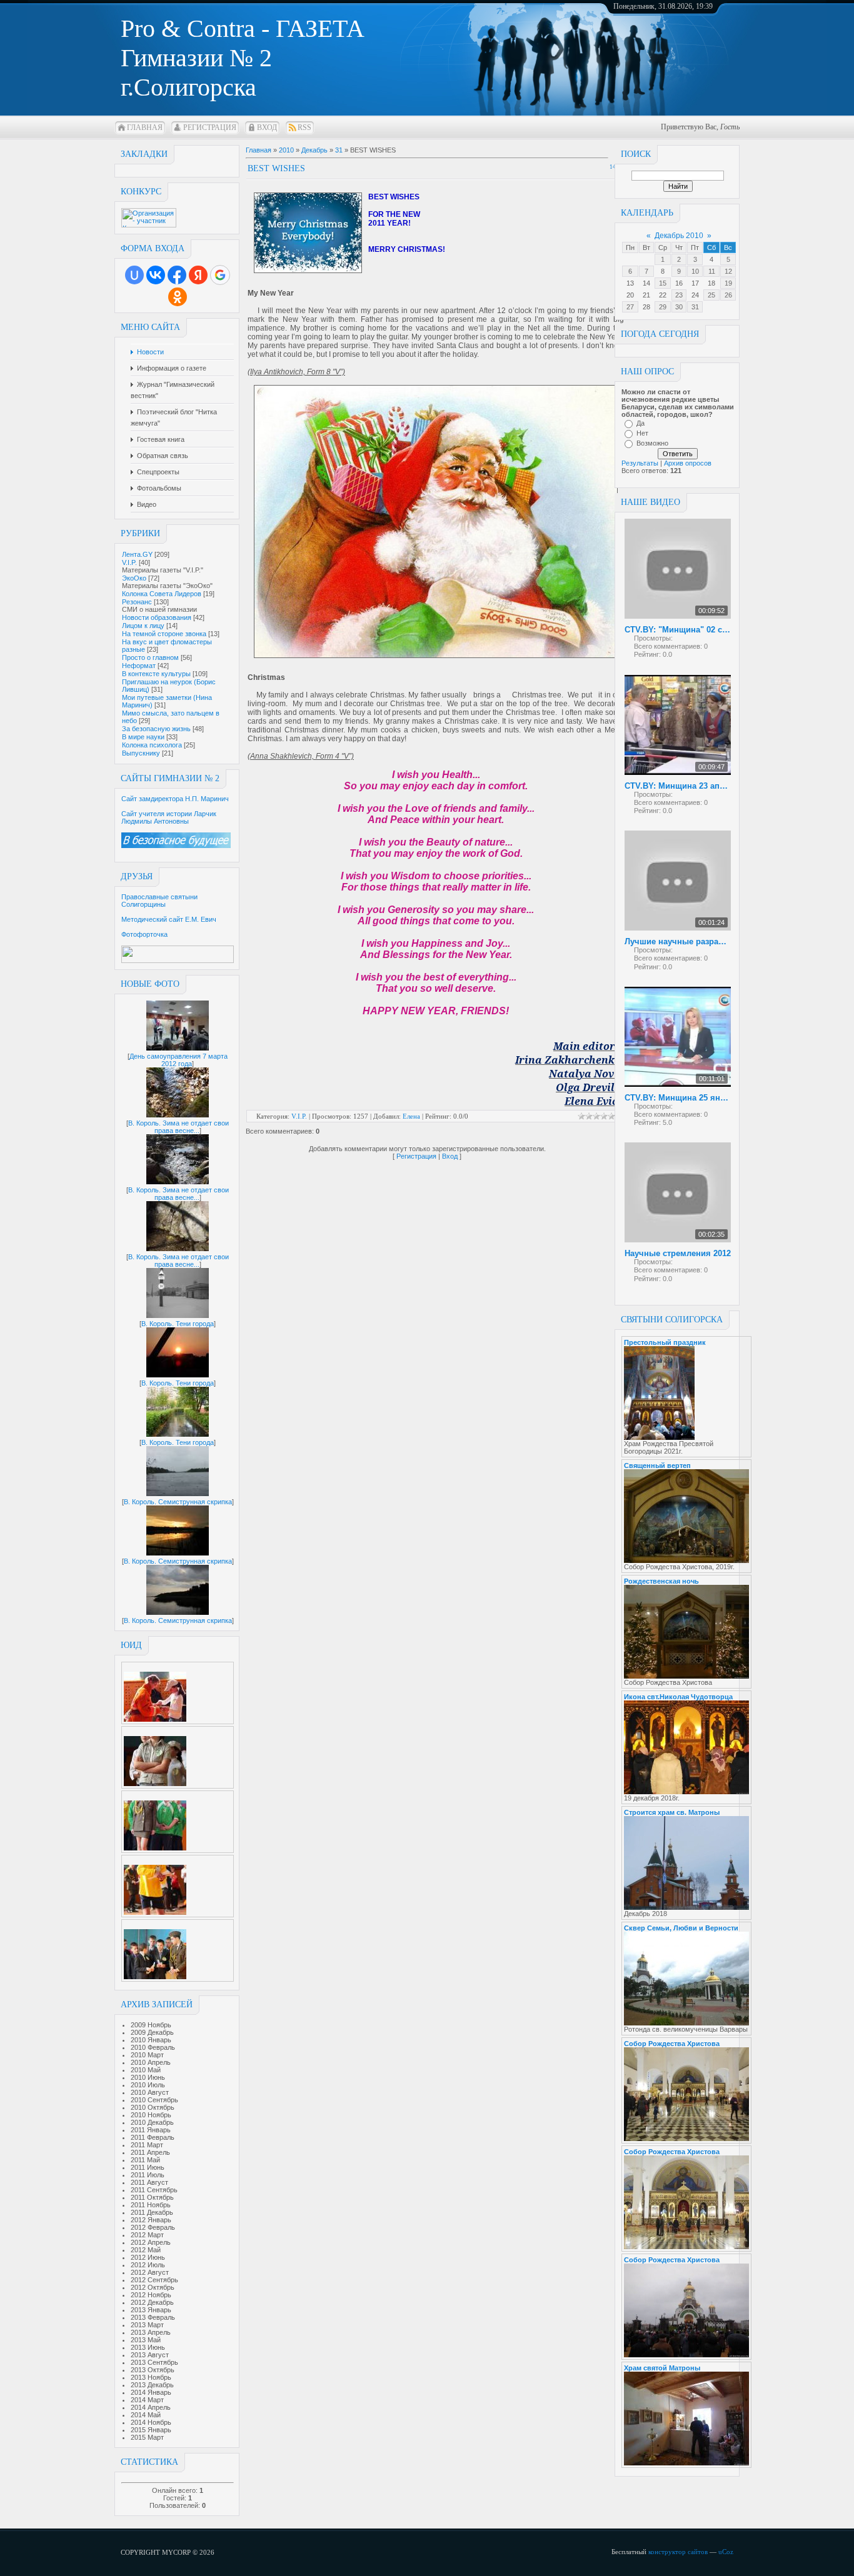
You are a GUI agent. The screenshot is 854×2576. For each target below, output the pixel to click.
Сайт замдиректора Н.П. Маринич (175, 799)
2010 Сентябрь (154, 2100)
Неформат (139, 666)
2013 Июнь (148, 2347)
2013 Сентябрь (154, 2362)
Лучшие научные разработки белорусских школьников (678, 941)
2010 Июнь (148, 2077)
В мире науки (143, 737)
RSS (304, 127)
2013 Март (147, 2325)
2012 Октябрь (153, 2287)
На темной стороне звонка (164, 634)
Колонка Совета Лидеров (162, 594)
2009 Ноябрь (151, 2025)
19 (728, 283)
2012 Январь (151, 2220)
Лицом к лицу (143, 626)
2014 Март (147, 2400)
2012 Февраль (153, 2227)
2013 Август (150, 2355)
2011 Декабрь (152, 2212)
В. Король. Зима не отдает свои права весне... (178, 1127)
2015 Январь (151, 2430)
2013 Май (146, 2340)
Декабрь (314, 150)
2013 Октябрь (153, 2370)
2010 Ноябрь (151, 2115)
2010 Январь (151, 2040)
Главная (145, 127)
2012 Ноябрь (151, 2295)
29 (663, 307)
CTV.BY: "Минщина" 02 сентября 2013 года (678, 630)
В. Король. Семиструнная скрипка (178, 1502)
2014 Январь (151, 2392)
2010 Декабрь (152, 2122)
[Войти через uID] (134, 275)
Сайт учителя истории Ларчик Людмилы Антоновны (169, 817)
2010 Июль (148, 2085)
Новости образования (157, 617)
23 (679, 295)
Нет (642, 433)
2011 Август (149, 2182)
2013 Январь (151, 2310)
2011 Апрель (150, 2152)
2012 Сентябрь (154, 2280)
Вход (267, 127)
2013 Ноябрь (151, 2377)
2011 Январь (151, 2130)
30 (679, 307)
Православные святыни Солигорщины (159, 901)
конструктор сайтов (678, 2552)
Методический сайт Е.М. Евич (169, 919)
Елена (411, 1116)
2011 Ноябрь (151, 2205)
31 (695, 307)
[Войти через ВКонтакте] (156, 275)
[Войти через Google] (220, 275)
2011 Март (147, 2145)
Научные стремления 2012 (678, 1253)
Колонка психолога (152, 745)
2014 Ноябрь (151, 2422)
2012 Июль (148, 2265)
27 (630, 307)
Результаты (640, 463)
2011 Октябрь (152, 2197)
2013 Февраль (153, 2317)
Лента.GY (137, 554)
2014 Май (146, 2415)
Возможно (652, 443)
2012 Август (150, 2272)
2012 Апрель (151, 2242)
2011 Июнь (148, 2167)
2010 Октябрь (153, 2107)
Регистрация (210, 127)
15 (663, 283)
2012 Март (147, 2235)
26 (728, 295)
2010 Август (150, 2092)
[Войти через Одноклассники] (178, 297)
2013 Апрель (151, 2332)
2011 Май (145, 2160)
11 (712, 271)
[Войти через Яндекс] (198, 275)
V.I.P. (129, 562)
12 (728, 271)
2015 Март (147, 2437)
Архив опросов (688, 463)
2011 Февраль (153, 2137)
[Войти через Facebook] (177, 275)
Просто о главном (150, 657)
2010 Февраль (153, 2047)
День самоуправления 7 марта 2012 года (178, 1060)
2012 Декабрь (152, 2302)
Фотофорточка (144, 934)
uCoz (726, 2552)
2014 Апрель (151, 2407)
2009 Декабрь (152, 2032)
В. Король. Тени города (178, 1324)
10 (695, 271)
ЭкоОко (134, 578)
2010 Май (146, 2070)
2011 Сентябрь (154, 2190)
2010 (286, 150)
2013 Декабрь (152, 2385)
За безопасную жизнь (156, 729)
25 (711, 295)
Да (640, 423)
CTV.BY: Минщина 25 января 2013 (678, 1098)
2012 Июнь (148, 2257)
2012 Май (146, 2250)
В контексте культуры (156, 674)
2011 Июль (148, 2175)
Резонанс (137, 602)
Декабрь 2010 (679, 236)
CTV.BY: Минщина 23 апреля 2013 (678, 786)
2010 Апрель (151, 2062)
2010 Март (147, 2055)
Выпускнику (141, 753)
